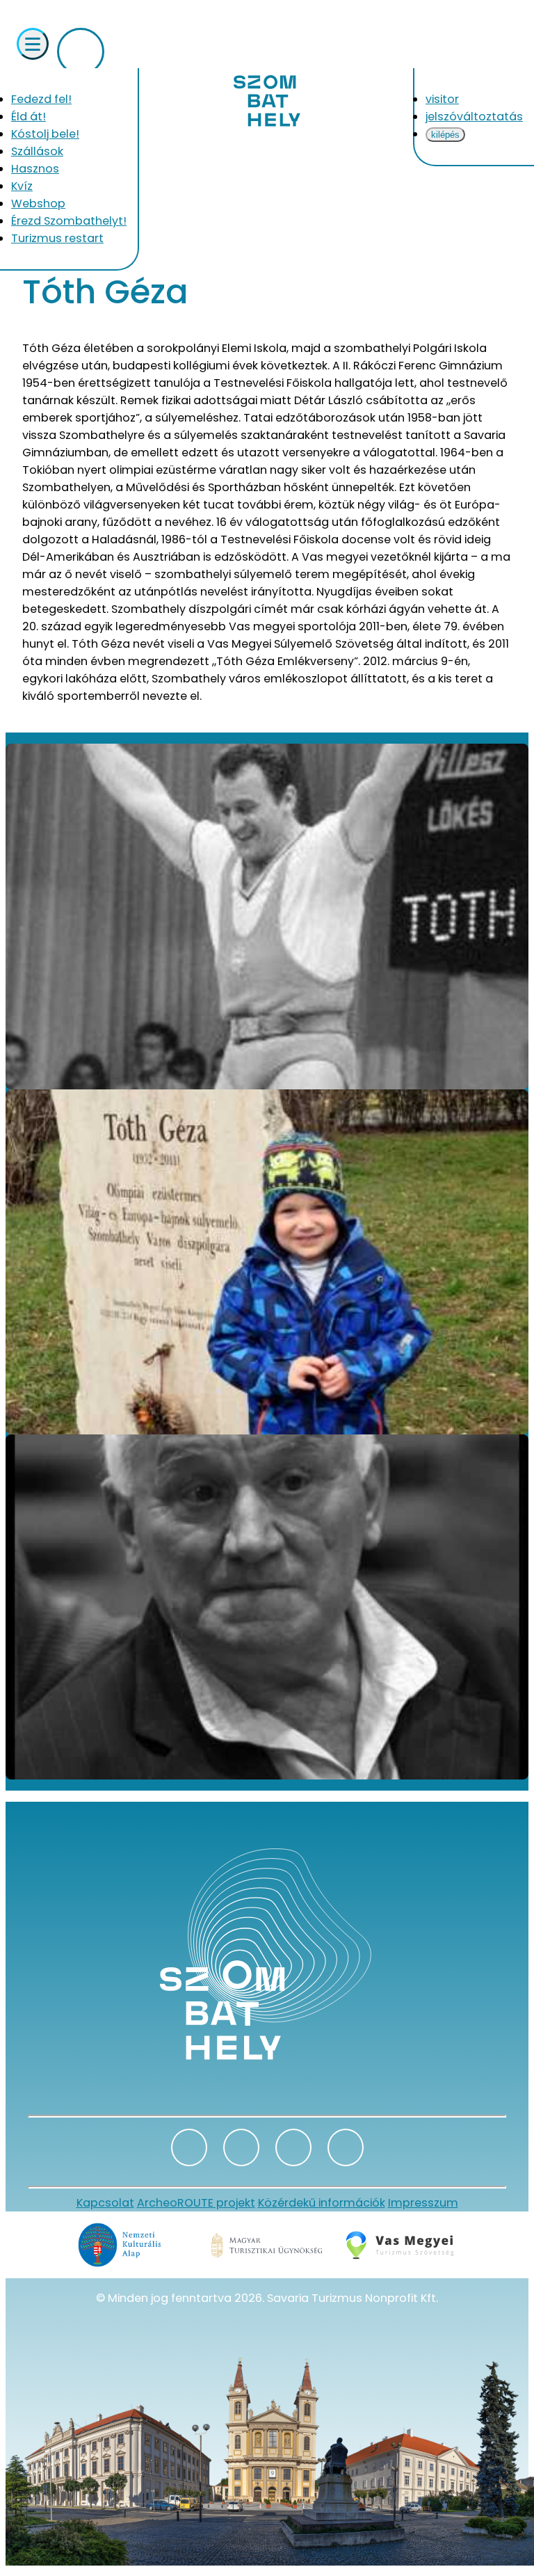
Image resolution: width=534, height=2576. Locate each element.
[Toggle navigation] (33, 44)
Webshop (38, 203)
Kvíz (22, 186)
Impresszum (423, 2203)
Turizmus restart (57, 238)
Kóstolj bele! (45, 134)
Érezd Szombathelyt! (69, 221)
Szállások (37, 151)
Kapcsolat (105, 2203)
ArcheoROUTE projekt (196, 2203)
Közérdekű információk (322, 2203)
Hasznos (35, 169)
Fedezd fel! (41, 99)
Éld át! (29, 117)
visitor (442, 99)
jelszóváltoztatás (474, 117)
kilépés (445, 135)
